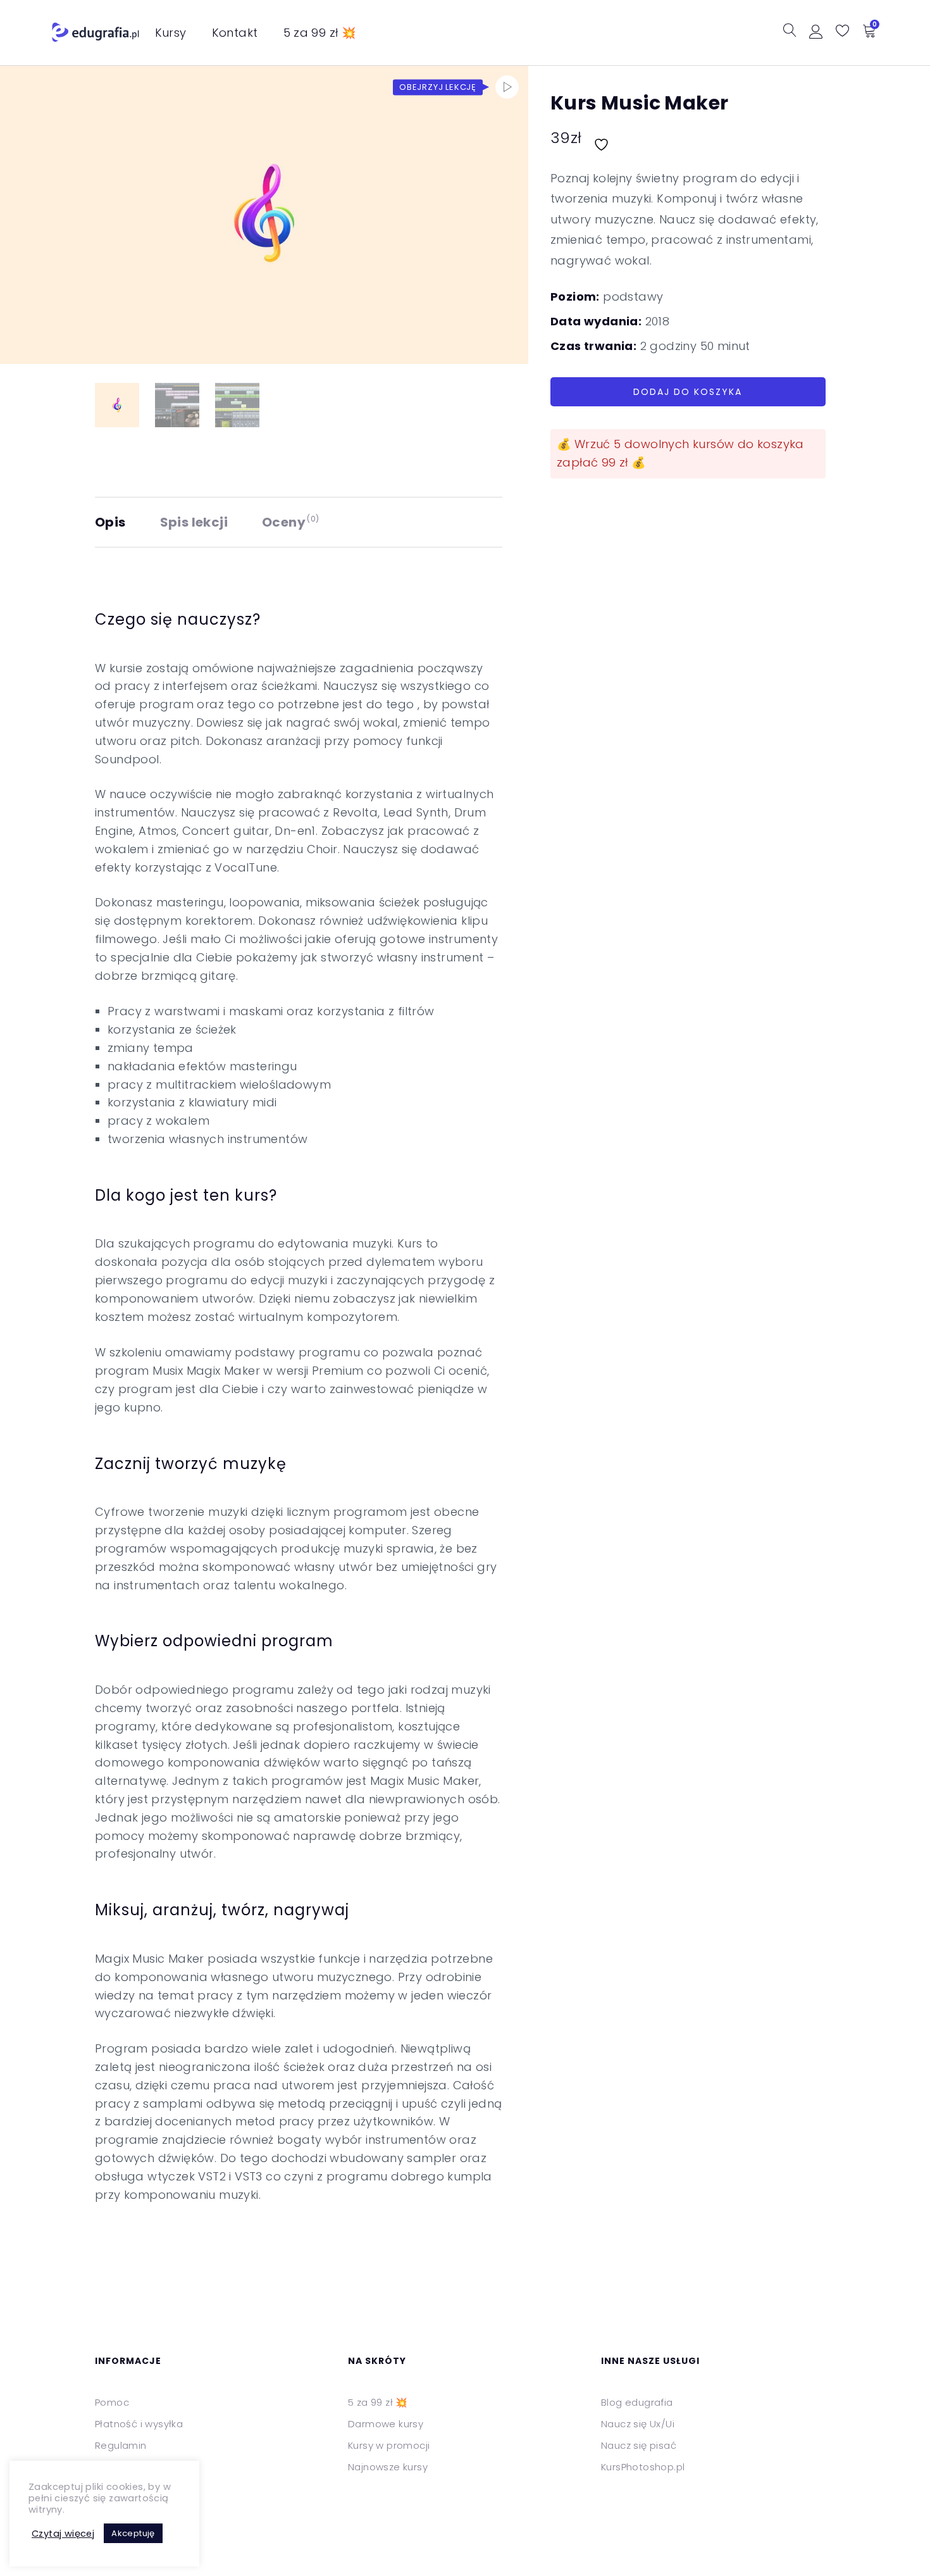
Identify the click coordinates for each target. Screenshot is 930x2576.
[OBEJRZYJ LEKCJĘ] (507, 87)
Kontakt (235, 33)
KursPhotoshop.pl (643, 2467)
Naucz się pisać (639, 2445)
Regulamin (121, 2445)
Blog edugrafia (637, 2402)
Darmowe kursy (386, 2424)
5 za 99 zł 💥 (320, 33)
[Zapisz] (603, 138)
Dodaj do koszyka (688, 392)
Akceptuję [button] (133, 2533)
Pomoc (112, 2402)
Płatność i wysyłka (139, 2424)
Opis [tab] (110, 522)
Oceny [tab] (291, 522)
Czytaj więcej (63, 2534)
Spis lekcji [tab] (194, 522)
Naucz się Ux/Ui (638, 2424)
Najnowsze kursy (388, 2467)
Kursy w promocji (389, 2445)
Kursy (171, 33)
